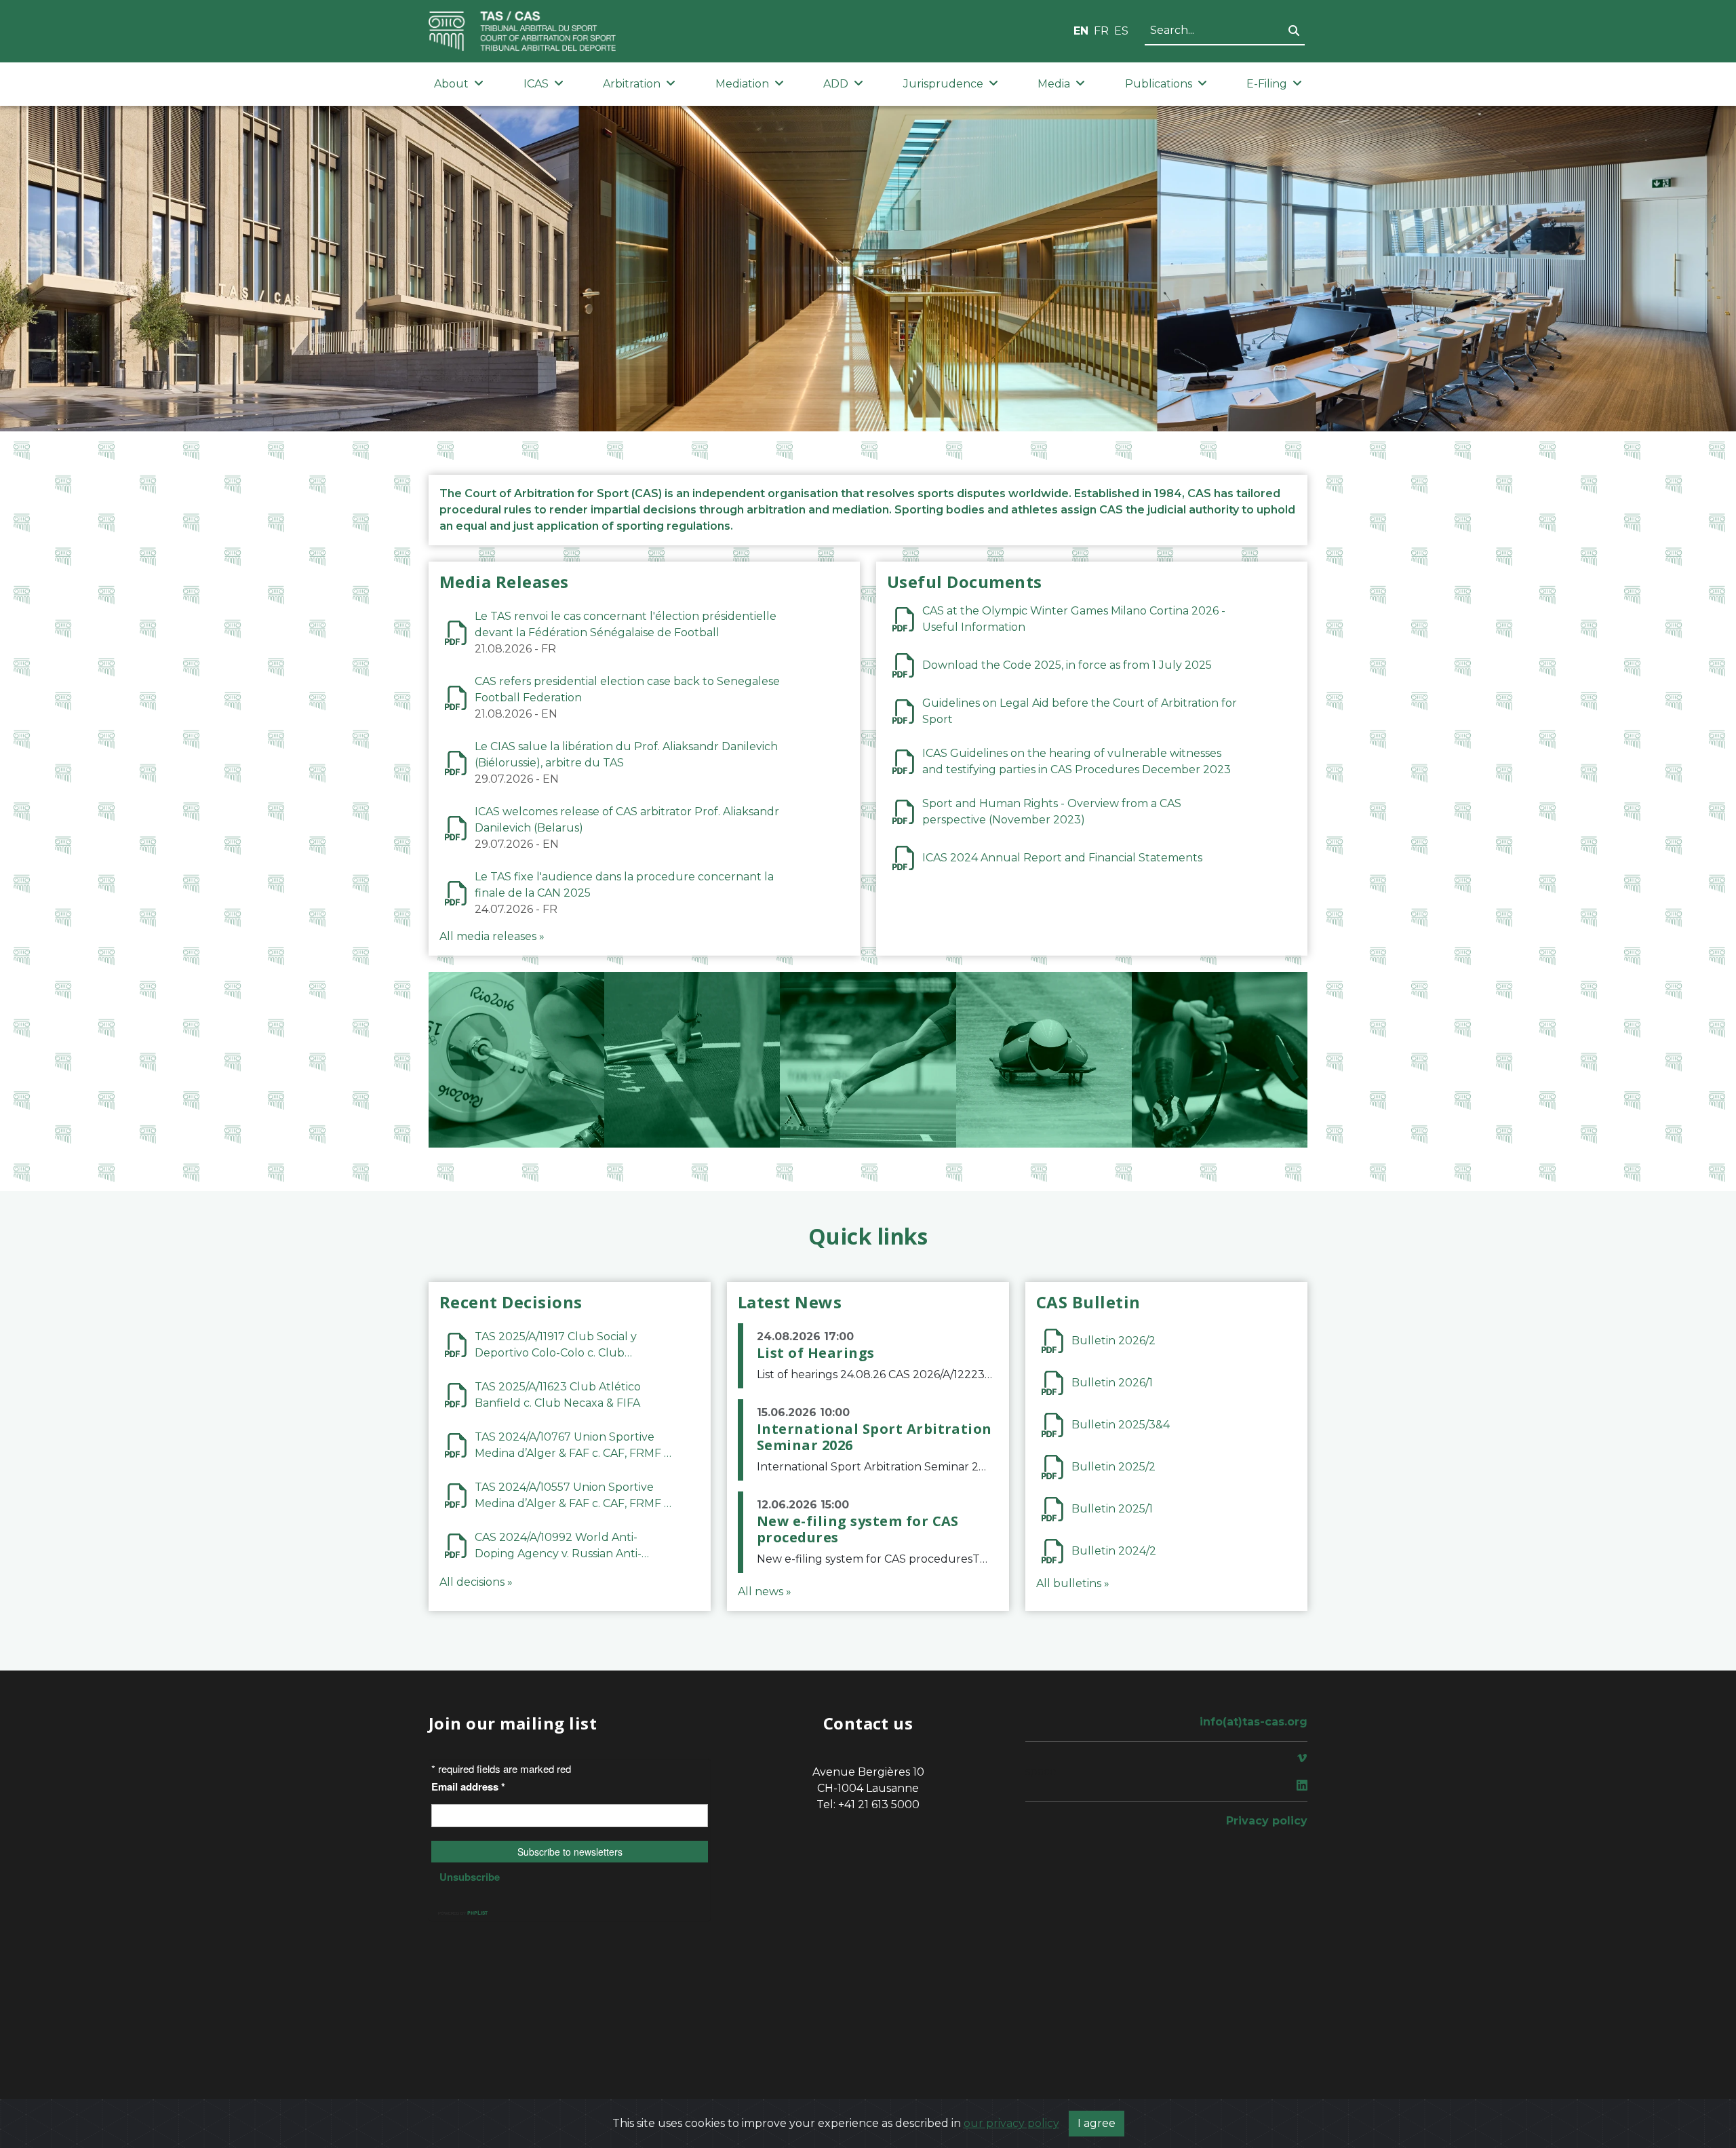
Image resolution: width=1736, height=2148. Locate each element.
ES (1121, 31)
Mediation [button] (742, 84)
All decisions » (476, 1582)
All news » (765, 1592)
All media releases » (492, 936)
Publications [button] (1159, 84)
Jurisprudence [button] (943, 84)
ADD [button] (836, 84)
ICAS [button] (536, 84)
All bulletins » (1073, 1583)
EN (1081, 31)
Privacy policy (1267, 1821)
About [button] (451, 84)
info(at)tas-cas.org (1254, 1722)
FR (1101, 31)
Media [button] (1054, 84)
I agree (1097, 2123)
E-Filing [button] (1267, 84)
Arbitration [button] (632, 84)
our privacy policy (1011, 2123)
